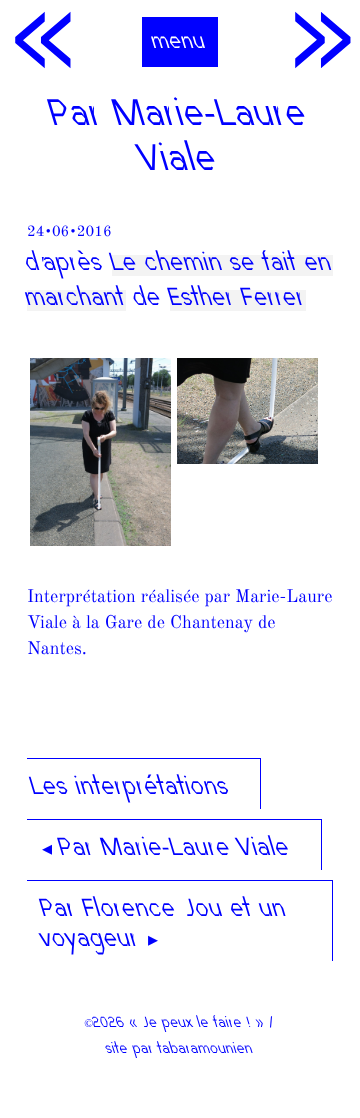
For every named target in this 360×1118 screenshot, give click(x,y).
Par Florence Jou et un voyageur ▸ (164, 926)
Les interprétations (131, 789)
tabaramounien (206, 1050)
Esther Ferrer (238, 300)
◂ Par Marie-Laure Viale (166, 850)
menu (180, 43)
